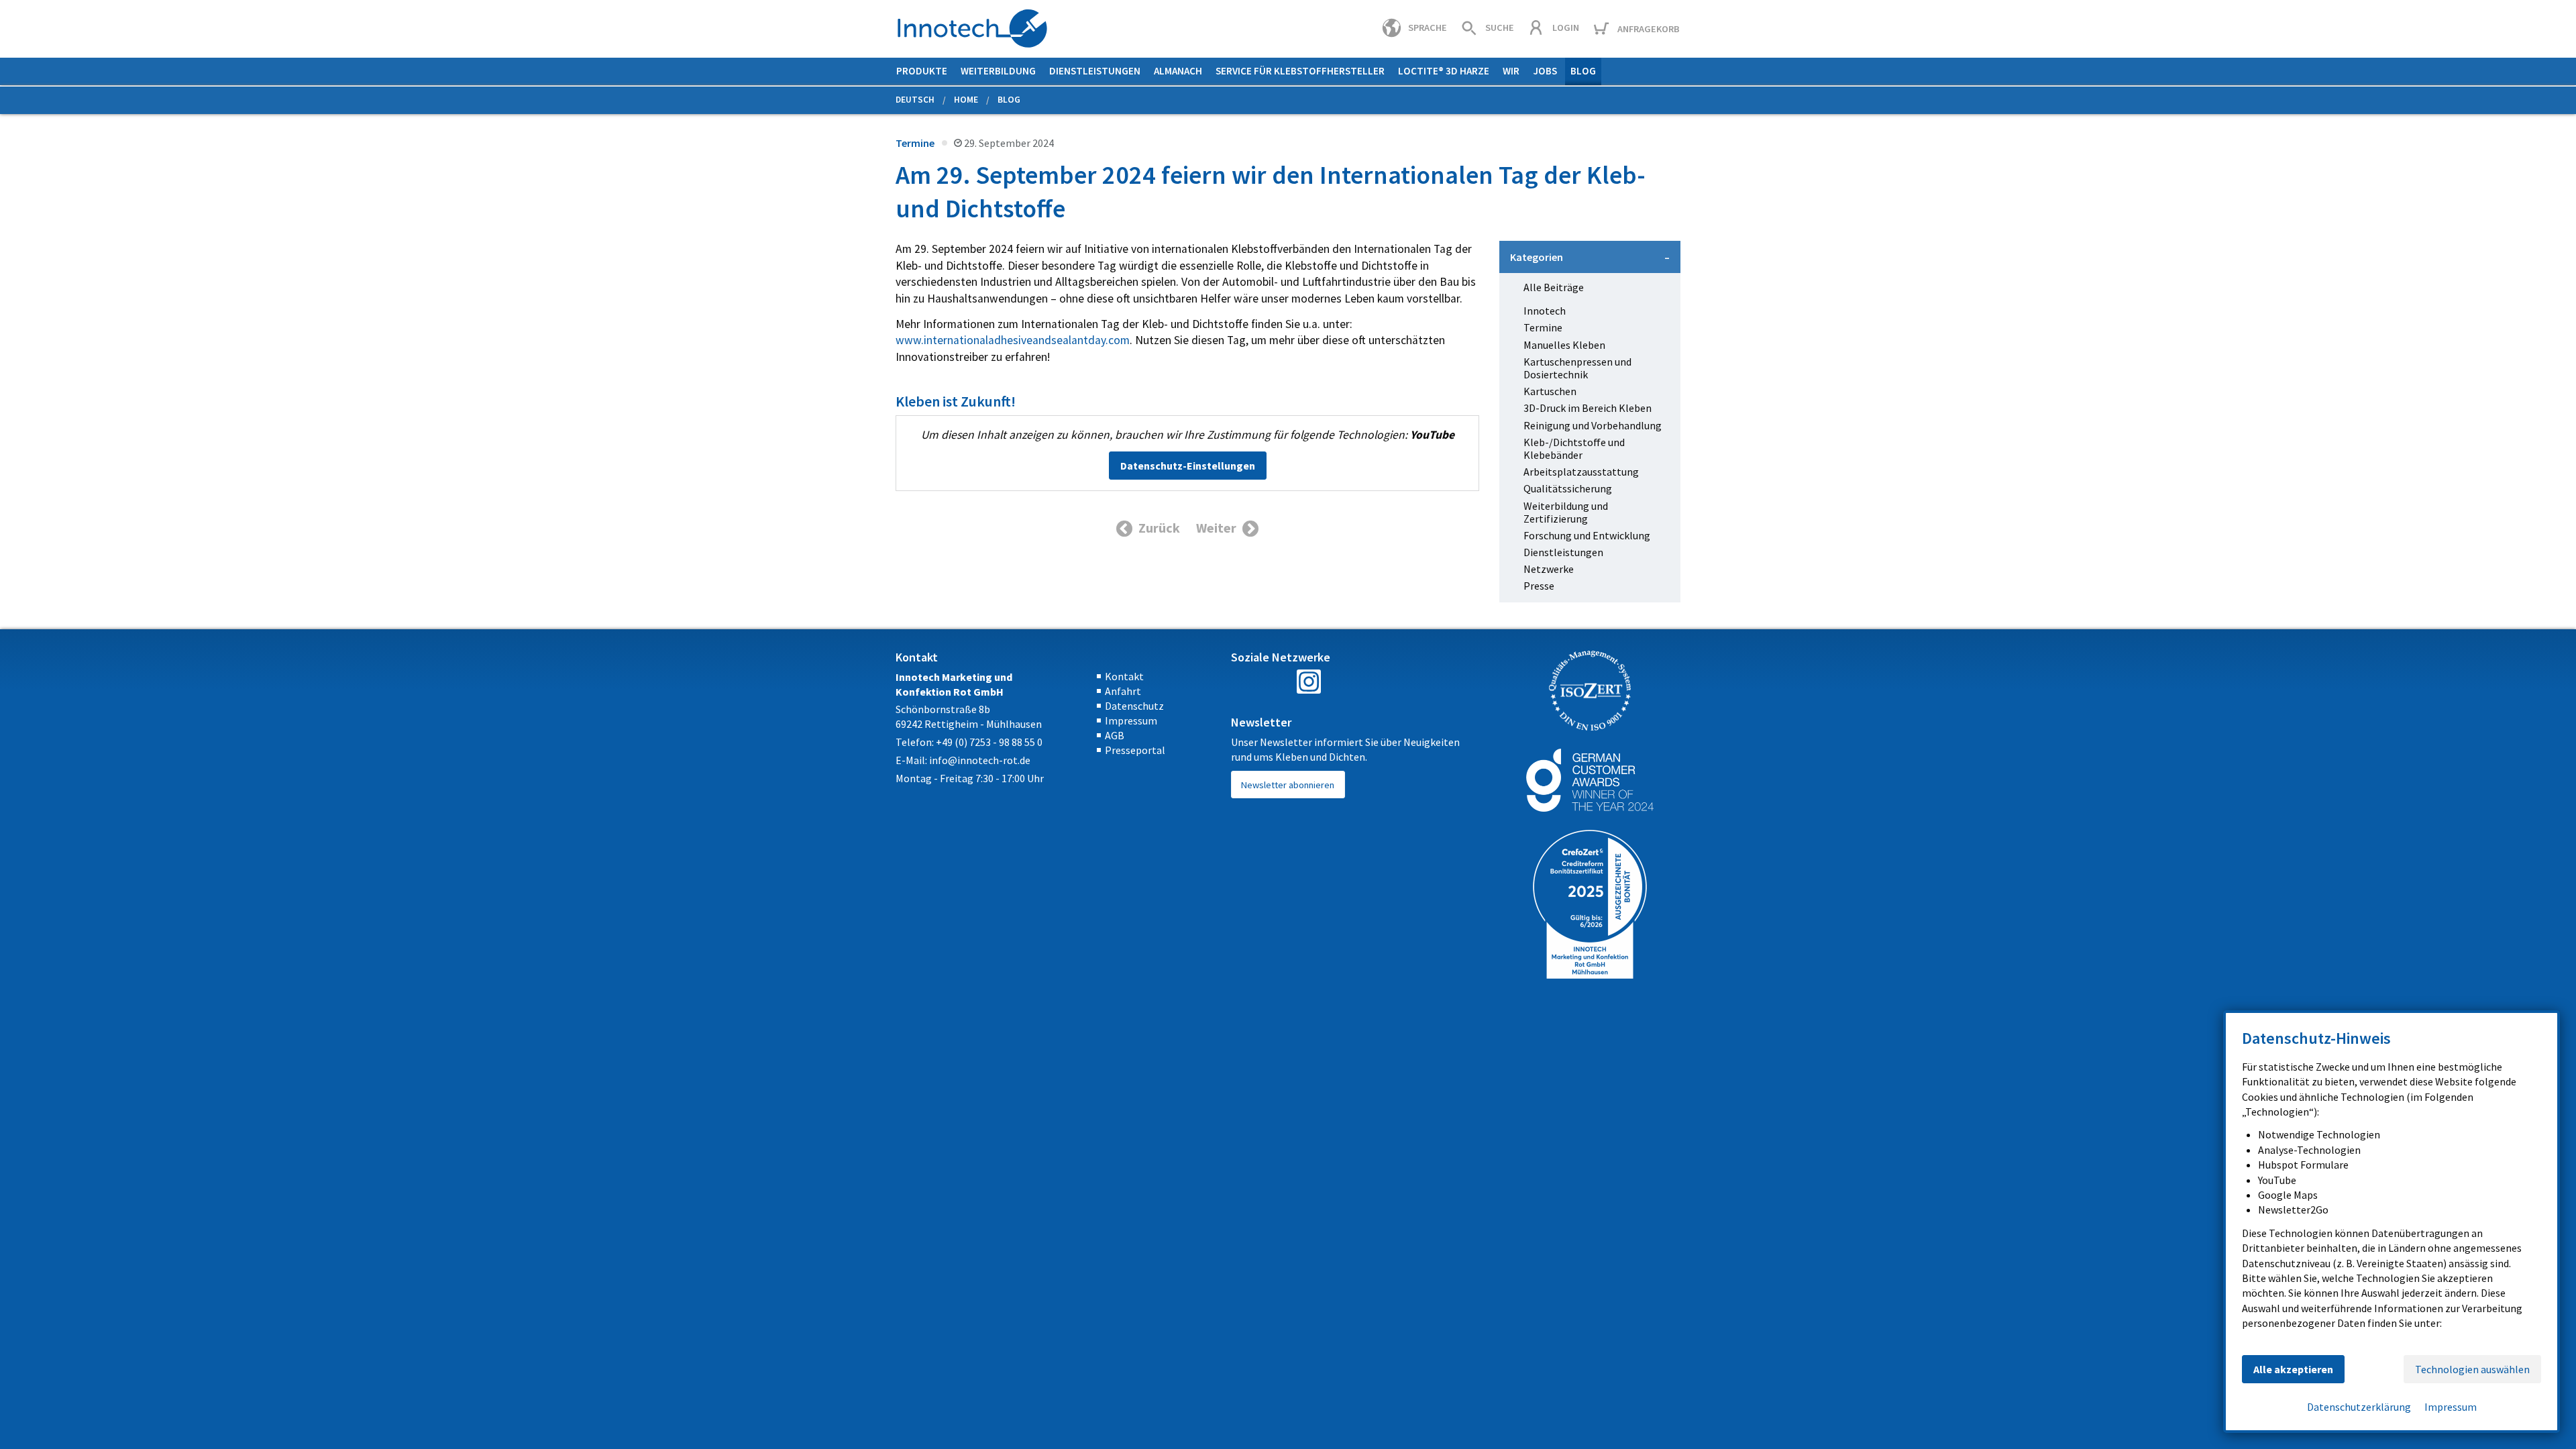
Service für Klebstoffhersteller (1300, 71)
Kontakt (1124, 676)
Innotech (1545, 311)
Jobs (1545, 71)
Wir (1511, 71)
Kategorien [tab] (1537, 257)
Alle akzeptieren (2293, 1369)
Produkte (922, 71)
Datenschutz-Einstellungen (1188, 466)
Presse (1539, 586)
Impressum (1131, 720)
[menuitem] (922, 71)
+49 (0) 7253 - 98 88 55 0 (989, 742)
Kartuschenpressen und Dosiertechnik (1577, 368)
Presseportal (1135, 750)
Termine (915, 143)
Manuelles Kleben (1564, 345)
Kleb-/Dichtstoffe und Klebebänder (1574, 449)
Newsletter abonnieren (1288, 785)
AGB (1115, 735)
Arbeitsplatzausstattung (1581, 472)
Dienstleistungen (1095, 71)
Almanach (1178, 71)
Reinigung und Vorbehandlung (1593, 426)
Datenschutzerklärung (2359, 1407)
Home (966, 100)
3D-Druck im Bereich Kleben (1588, 408)
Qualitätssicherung (1568, 489)
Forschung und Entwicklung (1587, 536)
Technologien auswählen (2472, 1369)
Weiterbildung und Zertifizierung (1566, 513)
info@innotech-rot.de (980, 760)
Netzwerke (1549, 569)
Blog (1583, 71)
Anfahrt (1123, 691)
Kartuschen (1550, 391)
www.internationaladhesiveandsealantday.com (1013, 340)
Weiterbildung (998, 71)
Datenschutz (1134, 706)
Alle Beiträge (1554, 287)
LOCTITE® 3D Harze (1444, 71)
